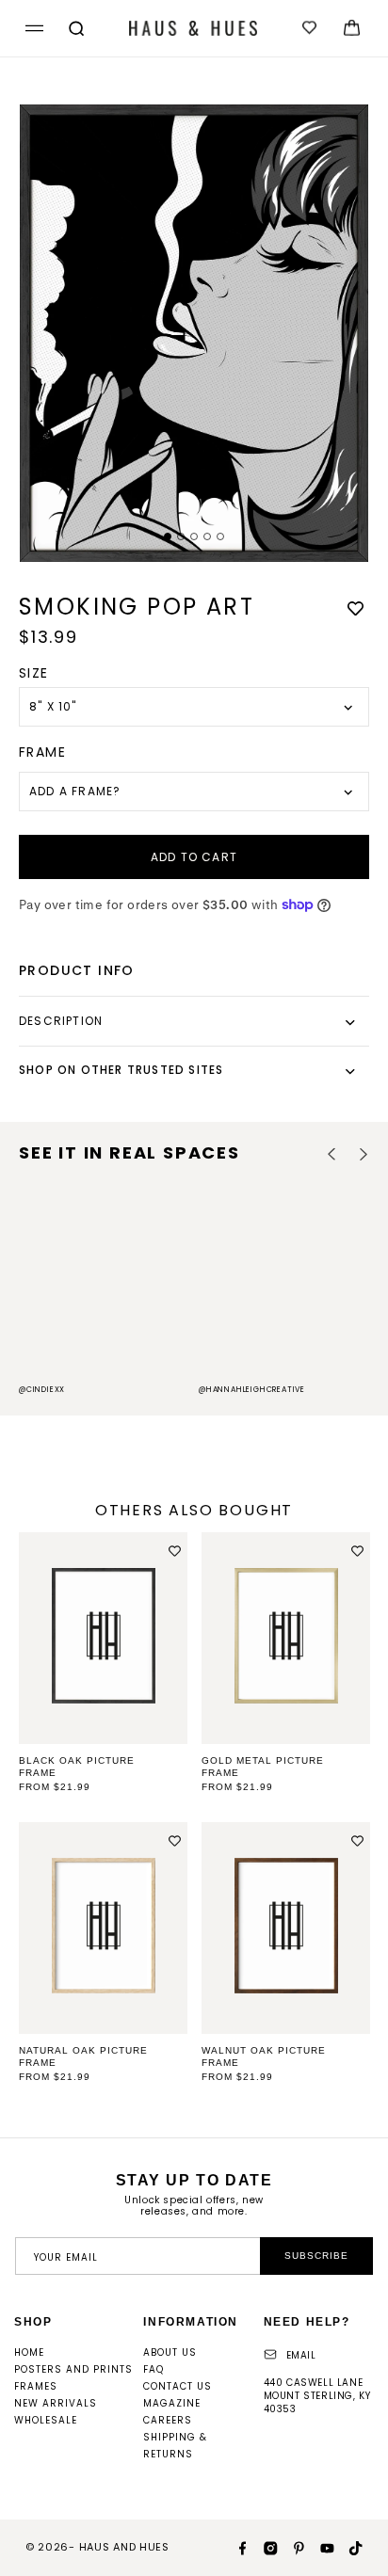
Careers (168, 2420)
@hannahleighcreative (252, 1390)
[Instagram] (264, 2547)
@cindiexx (42, 1390)
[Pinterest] (292, 2547)
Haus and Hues (124, 2547)
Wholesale (46, 2420)
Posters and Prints (73, 2369)
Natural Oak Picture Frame (83, 2056)
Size (34, 673)
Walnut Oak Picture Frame (264, 2056)
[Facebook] (235, 2547)
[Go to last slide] (332, 1154)
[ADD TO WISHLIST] (355, 608)
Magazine (172, 2403)
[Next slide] (363, 1154)
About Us (170, 2352)
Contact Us (178, 2386)
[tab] (168, 536)
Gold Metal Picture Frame (263, 1767)
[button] (32, 29)
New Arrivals (56, 2403)
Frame (42, 752)
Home (29, 2352)
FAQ (154, 2369)
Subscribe (316, 2256)
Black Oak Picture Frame (77, 1767)
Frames (36, 2386)
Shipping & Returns (175, 2446)
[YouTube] (320, 2547)
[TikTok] (348, 2547)
